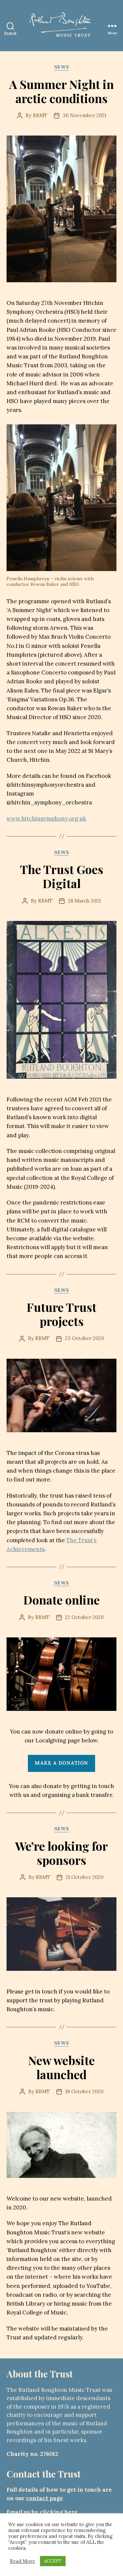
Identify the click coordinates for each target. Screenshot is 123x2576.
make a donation (61, 1763)
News (61, 67)
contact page (44, 2498)
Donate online (61, 1600)
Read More (22, 2561)
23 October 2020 (84, 1338)
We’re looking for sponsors (61, 1853)
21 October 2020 (84, 1877)
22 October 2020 (84, 1617)
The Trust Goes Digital (62, 876)
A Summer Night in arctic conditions (61, 91)
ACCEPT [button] (53, 2561)
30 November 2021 (84, 115)
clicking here (59, 2512)
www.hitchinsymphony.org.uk (46, 819)
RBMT (40, 115)
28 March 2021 (84, 901)
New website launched (61, 2067)
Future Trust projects (61, 1314)
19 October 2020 (84, 2091)
